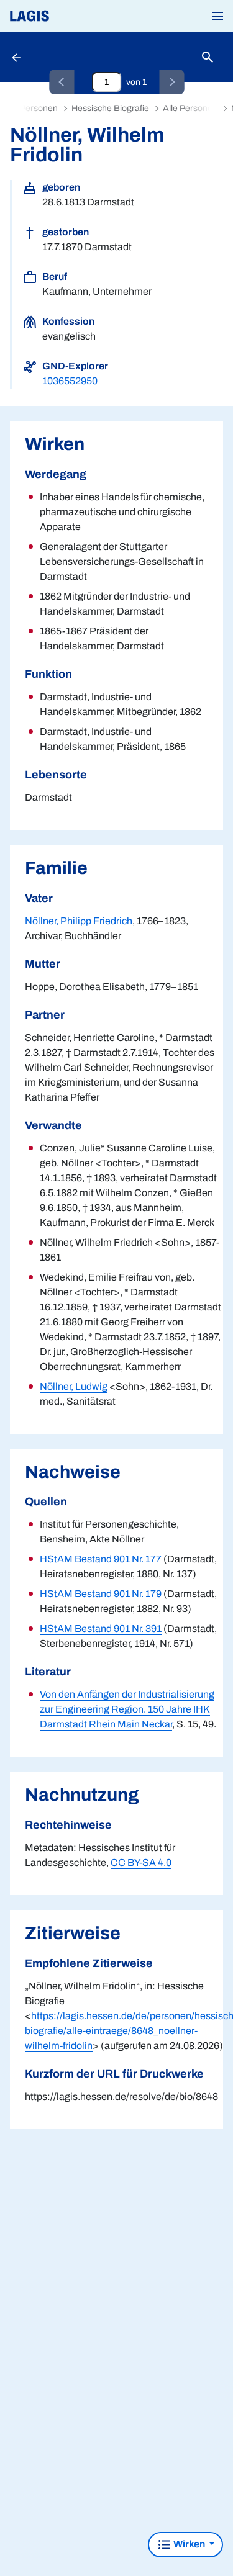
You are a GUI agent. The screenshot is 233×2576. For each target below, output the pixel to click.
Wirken (189, 2544)
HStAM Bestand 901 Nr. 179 (101, 1594)
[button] (217, 16)
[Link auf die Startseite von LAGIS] (71, 16)
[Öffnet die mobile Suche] (208, 57)
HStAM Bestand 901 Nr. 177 (101, 1559)
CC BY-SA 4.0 (141, 1862)
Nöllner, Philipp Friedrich (79, 921)
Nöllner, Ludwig (74, 1386)
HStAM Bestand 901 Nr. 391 (101, 1628)
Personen (39, 108)
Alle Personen (190, 108)
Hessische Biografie (110, 108)
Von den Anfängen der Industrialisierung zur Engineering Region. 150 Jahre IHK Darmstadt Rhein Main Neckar (127, 1709)
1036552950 (70, 381)
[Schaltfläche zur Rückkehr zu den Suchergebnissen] (17, 57)
